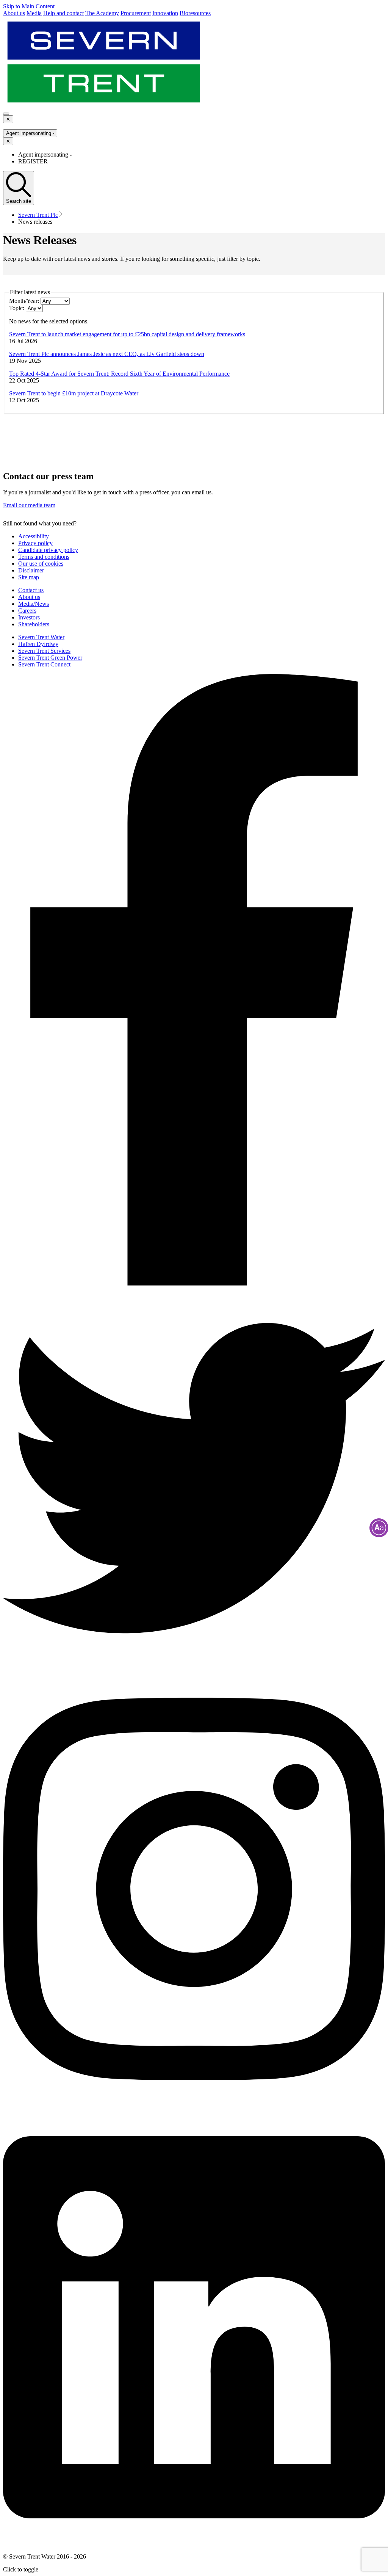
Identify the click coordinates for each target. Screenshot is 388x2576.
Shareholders (34, 624)
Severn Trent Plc (38, 215)
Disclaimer (31, 570)
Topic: (17, 308)
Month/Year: (24, 301)
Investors (29, 617)
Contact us (31, 590)
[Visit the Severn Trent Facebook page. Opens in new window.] (194, 1283)
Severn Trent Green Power (50, 658)
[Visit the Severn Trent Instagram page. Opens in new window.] (194, 2105)
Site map (29, 577)
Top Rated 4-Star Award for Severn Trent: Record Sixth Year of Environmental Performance (119, 374)
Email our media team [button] (29, 505)
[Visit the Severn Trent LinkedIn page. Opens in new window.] (194, 2544)
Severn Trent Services (44, 651)
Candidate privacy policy (48, 550)
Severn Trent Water (41, 637)
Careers (27, 611)
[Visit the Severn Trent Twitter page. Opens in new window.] (194, 1667)
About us (29, 597)
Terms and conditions (44, 557)
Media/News (34, 604)
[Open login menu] (6, 114)
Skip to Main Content (29, 6)
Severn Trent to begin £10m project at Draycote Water (74, 393)
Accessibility (34, 536)
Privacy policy (35, 543)
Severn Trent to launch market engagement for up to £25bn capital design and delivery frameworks (127, 334)
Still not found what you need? (40, 523)
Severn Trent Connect (44, 664)
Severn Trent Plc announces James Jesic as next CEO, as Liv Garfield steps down (107, 354)
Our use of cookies (41, 564)
